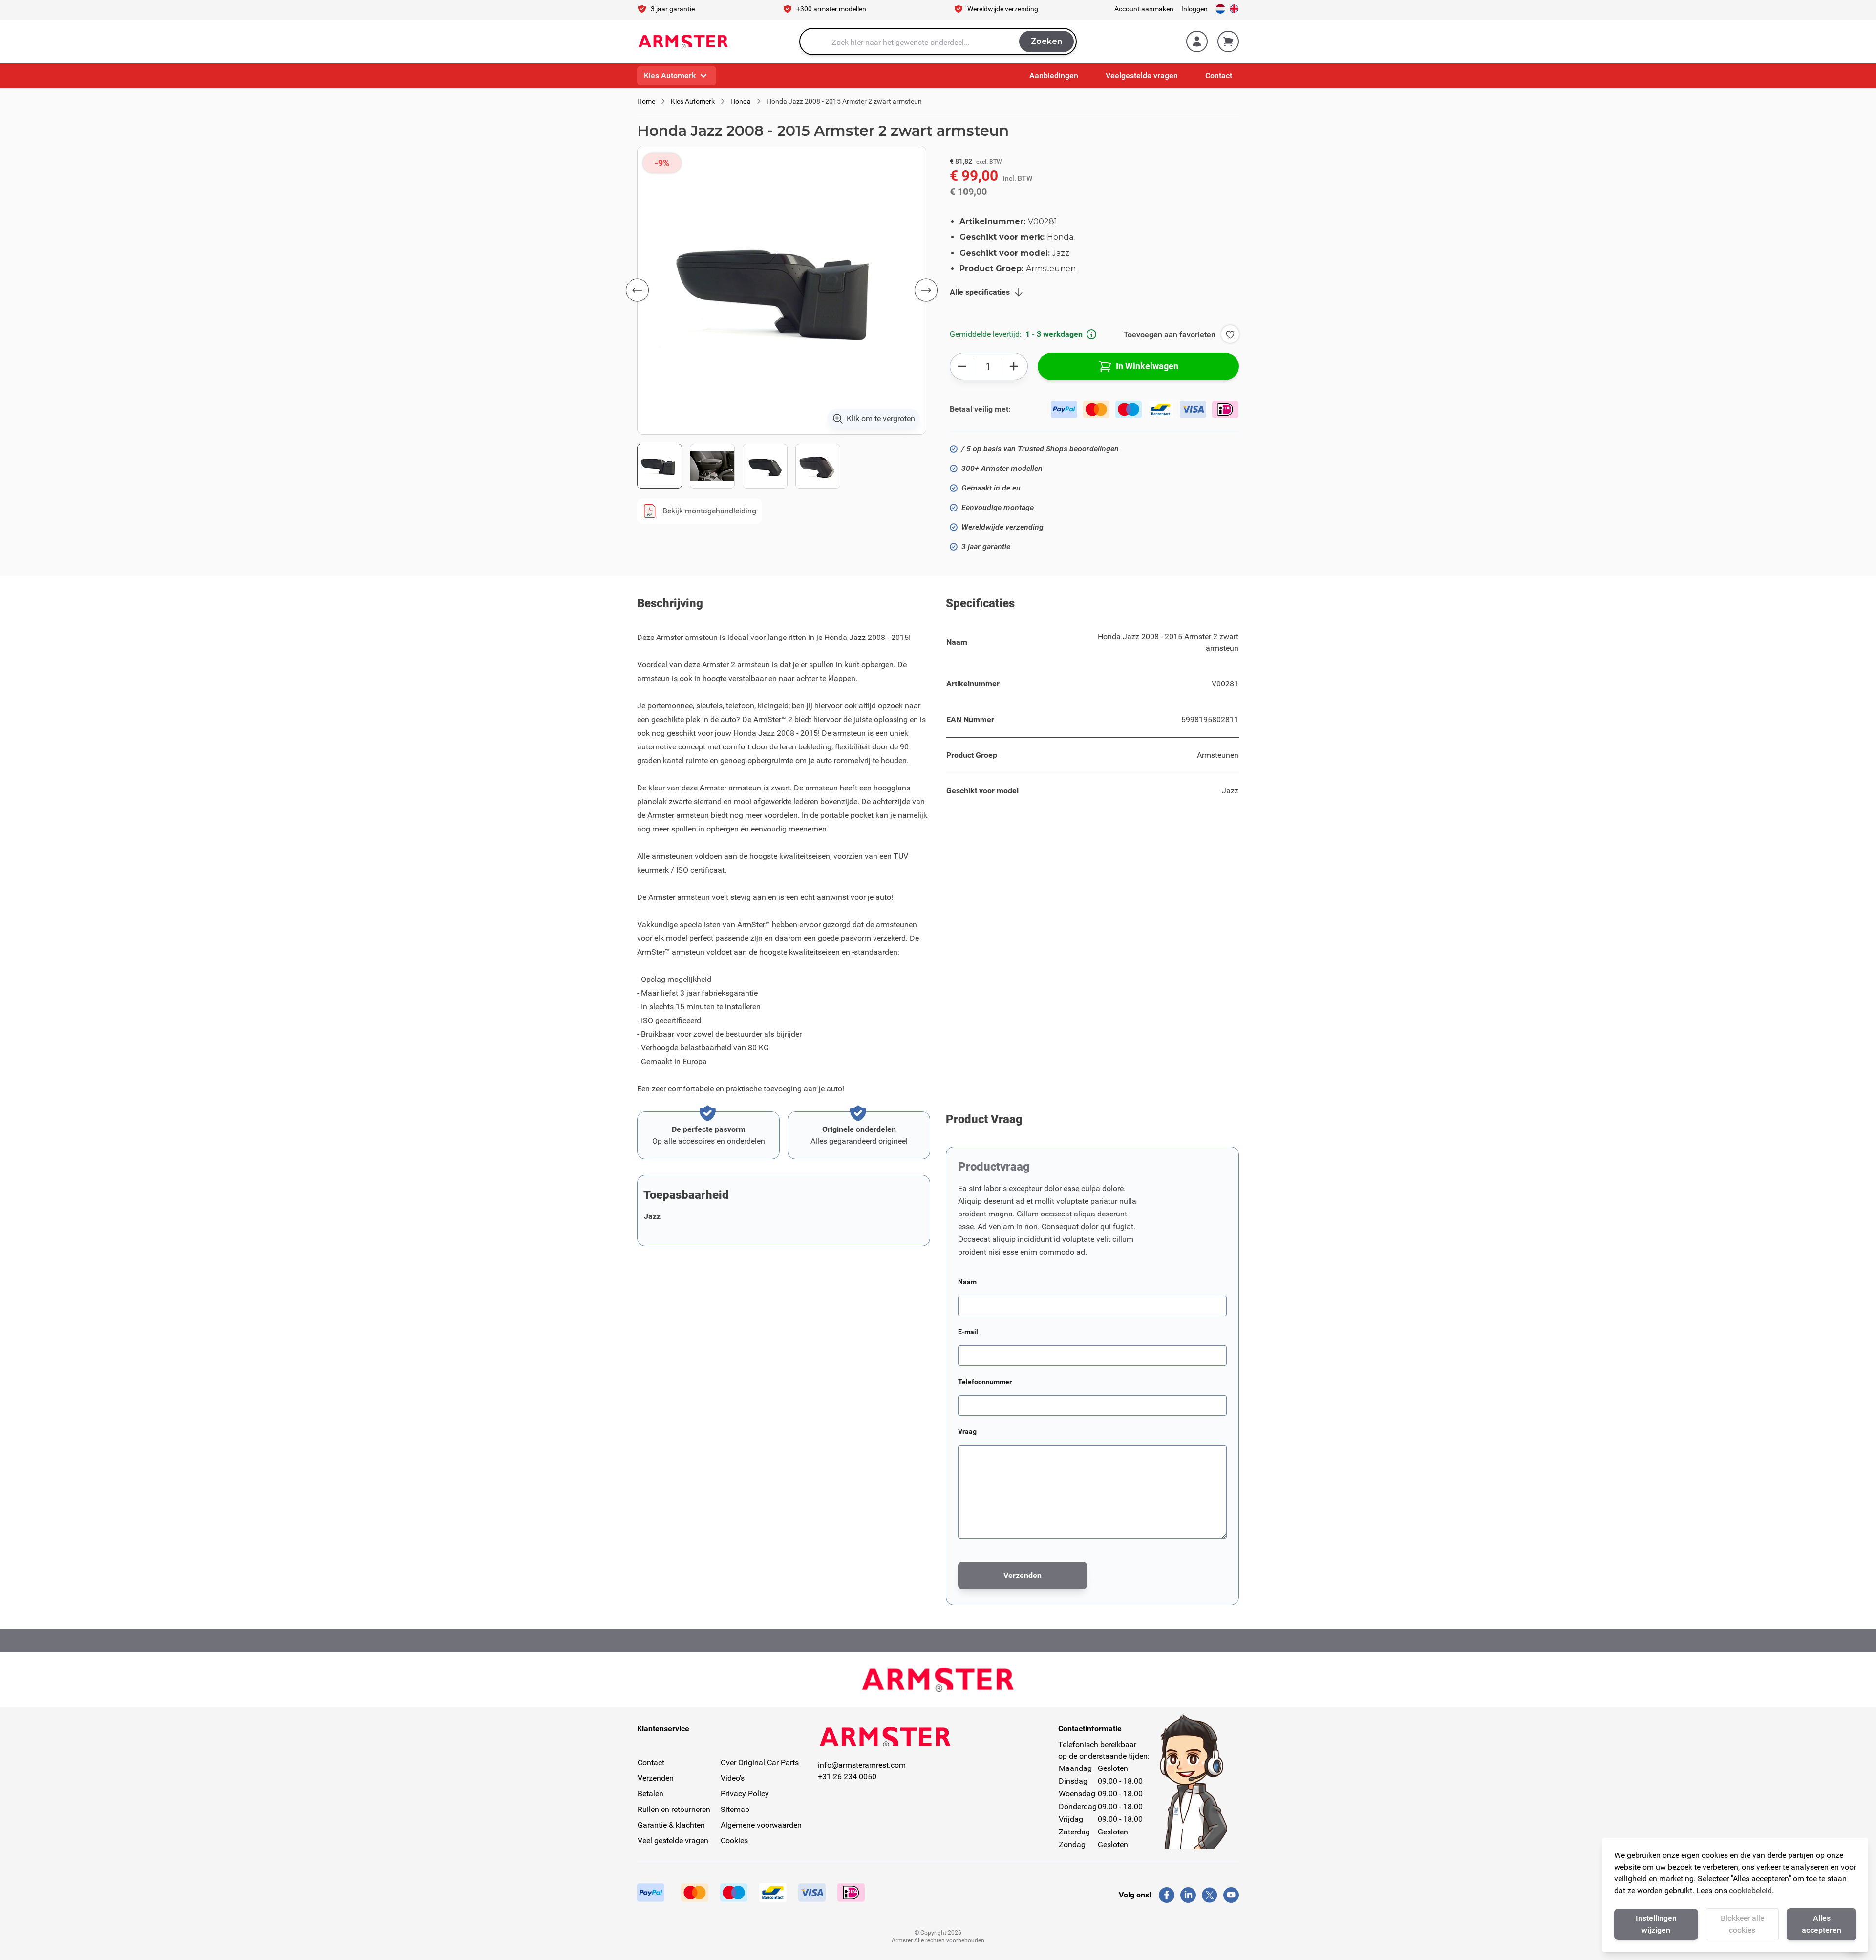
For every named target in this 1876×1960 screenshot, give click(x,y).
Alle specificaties (980, 292)
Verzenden (656, 1778)
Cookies (734, 1841)
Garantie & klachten (671, 1825)
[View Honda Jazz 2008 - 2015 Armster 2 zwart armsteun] (660, 466)
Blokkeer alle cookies (1742, 1924)
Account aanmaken (1144, 9)
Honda (741, 101)
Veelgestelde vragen (1142, 75)
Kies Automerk (670, 75)
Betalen (650, 1794)
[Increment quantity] (1013, 366)
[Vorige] (637, 290)
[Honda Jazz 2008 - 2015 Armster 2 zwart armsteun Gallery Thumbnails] (739, 466)
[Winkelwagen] (1228, 42)
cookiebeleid (1750, 1890)
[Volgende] (926, 290)
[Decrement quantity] (962, 366)
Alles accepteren (1822, 1924)
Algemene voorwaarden (761, 1825)
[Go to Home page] (683, 42)
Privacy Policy (745, 1794)
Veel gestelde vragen (673, 1841)
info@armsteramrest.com (862, 1765)
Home (646, 101)
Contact (1219, 75)
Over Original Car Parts (760, 1762)
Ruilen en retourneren (674, 1809)
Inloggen (1194, 9)
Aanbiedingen (1054, 75)
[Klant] (1197, 42)
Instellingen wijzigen (1656, 1924)
